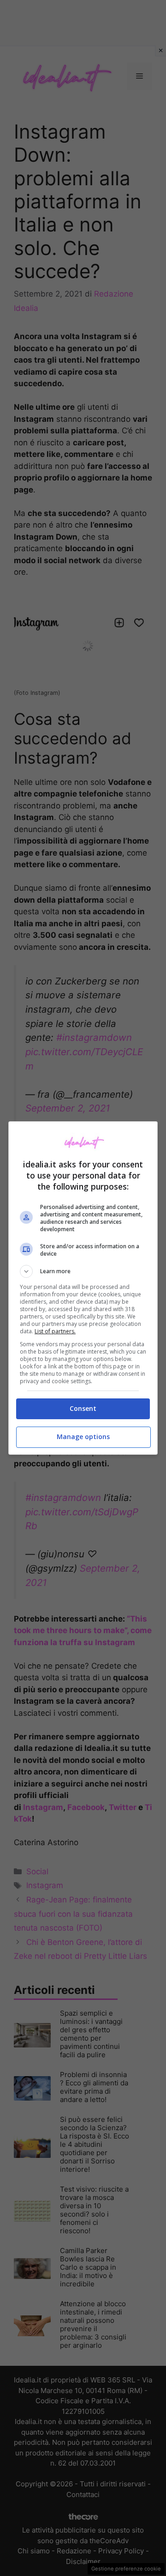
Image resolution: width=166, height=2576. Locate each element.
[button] (83, 1271)
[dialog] (83, 1288)
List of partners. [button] (55, 1331)
